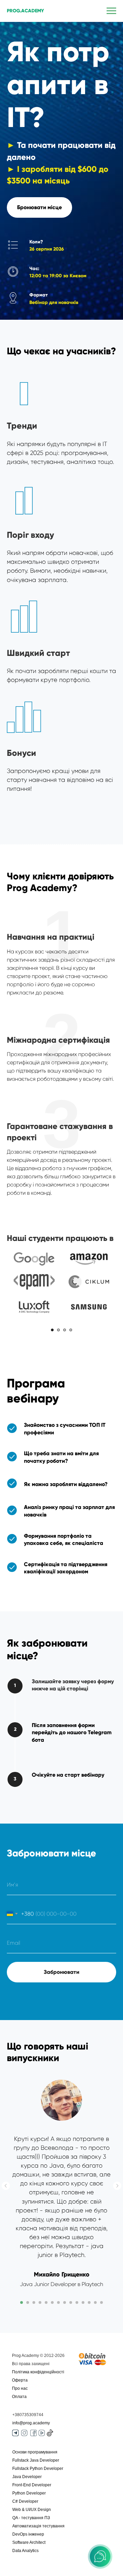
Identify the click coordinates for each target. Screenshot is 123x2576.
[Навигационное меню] (111, 11)
